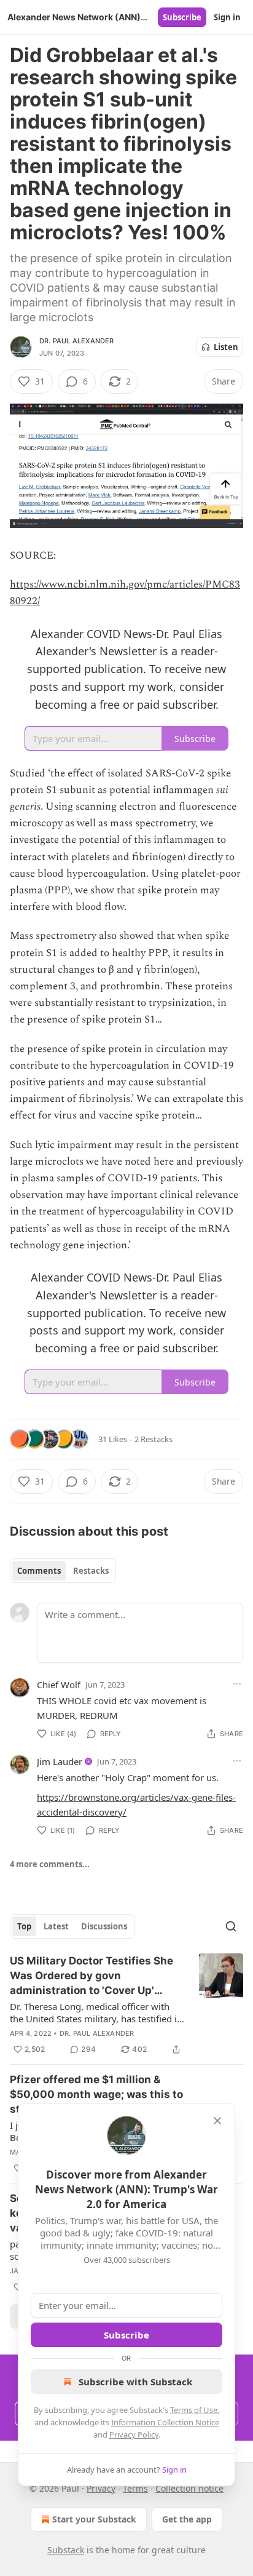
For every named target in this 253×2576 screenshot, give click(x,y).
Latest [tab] (56, 1926)
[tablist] (63, 1571)
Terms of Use (194, 2410)
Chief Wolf (59, 1685)
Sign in (227, 17)
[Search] (231, 1926)
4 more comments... (50, 1864)
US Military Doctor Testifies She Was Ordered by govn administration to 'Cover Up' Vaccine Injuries (91, 1976)
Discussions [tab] (104, 1926)
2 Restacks (154, 1439)
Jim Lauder (60, 1761)
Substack (66, 2550)
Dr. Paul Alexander (77, 341)
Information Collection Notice (165, 2422)
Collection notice (189, 2488)
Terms (135, 2488)
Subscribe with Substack (135, 2382)
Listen (226, 347)
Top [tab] (24, 1926)
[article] (126, 2005)
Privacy (101, 2488)
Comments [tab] (39, 1571)
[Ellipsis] (237, 1684)
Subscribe (182, 17)
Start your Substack (94, 2519)
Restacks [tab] (91, 1571)
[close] (217, 2121)
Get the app (187, 2519)
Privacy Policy (134, 2434)
